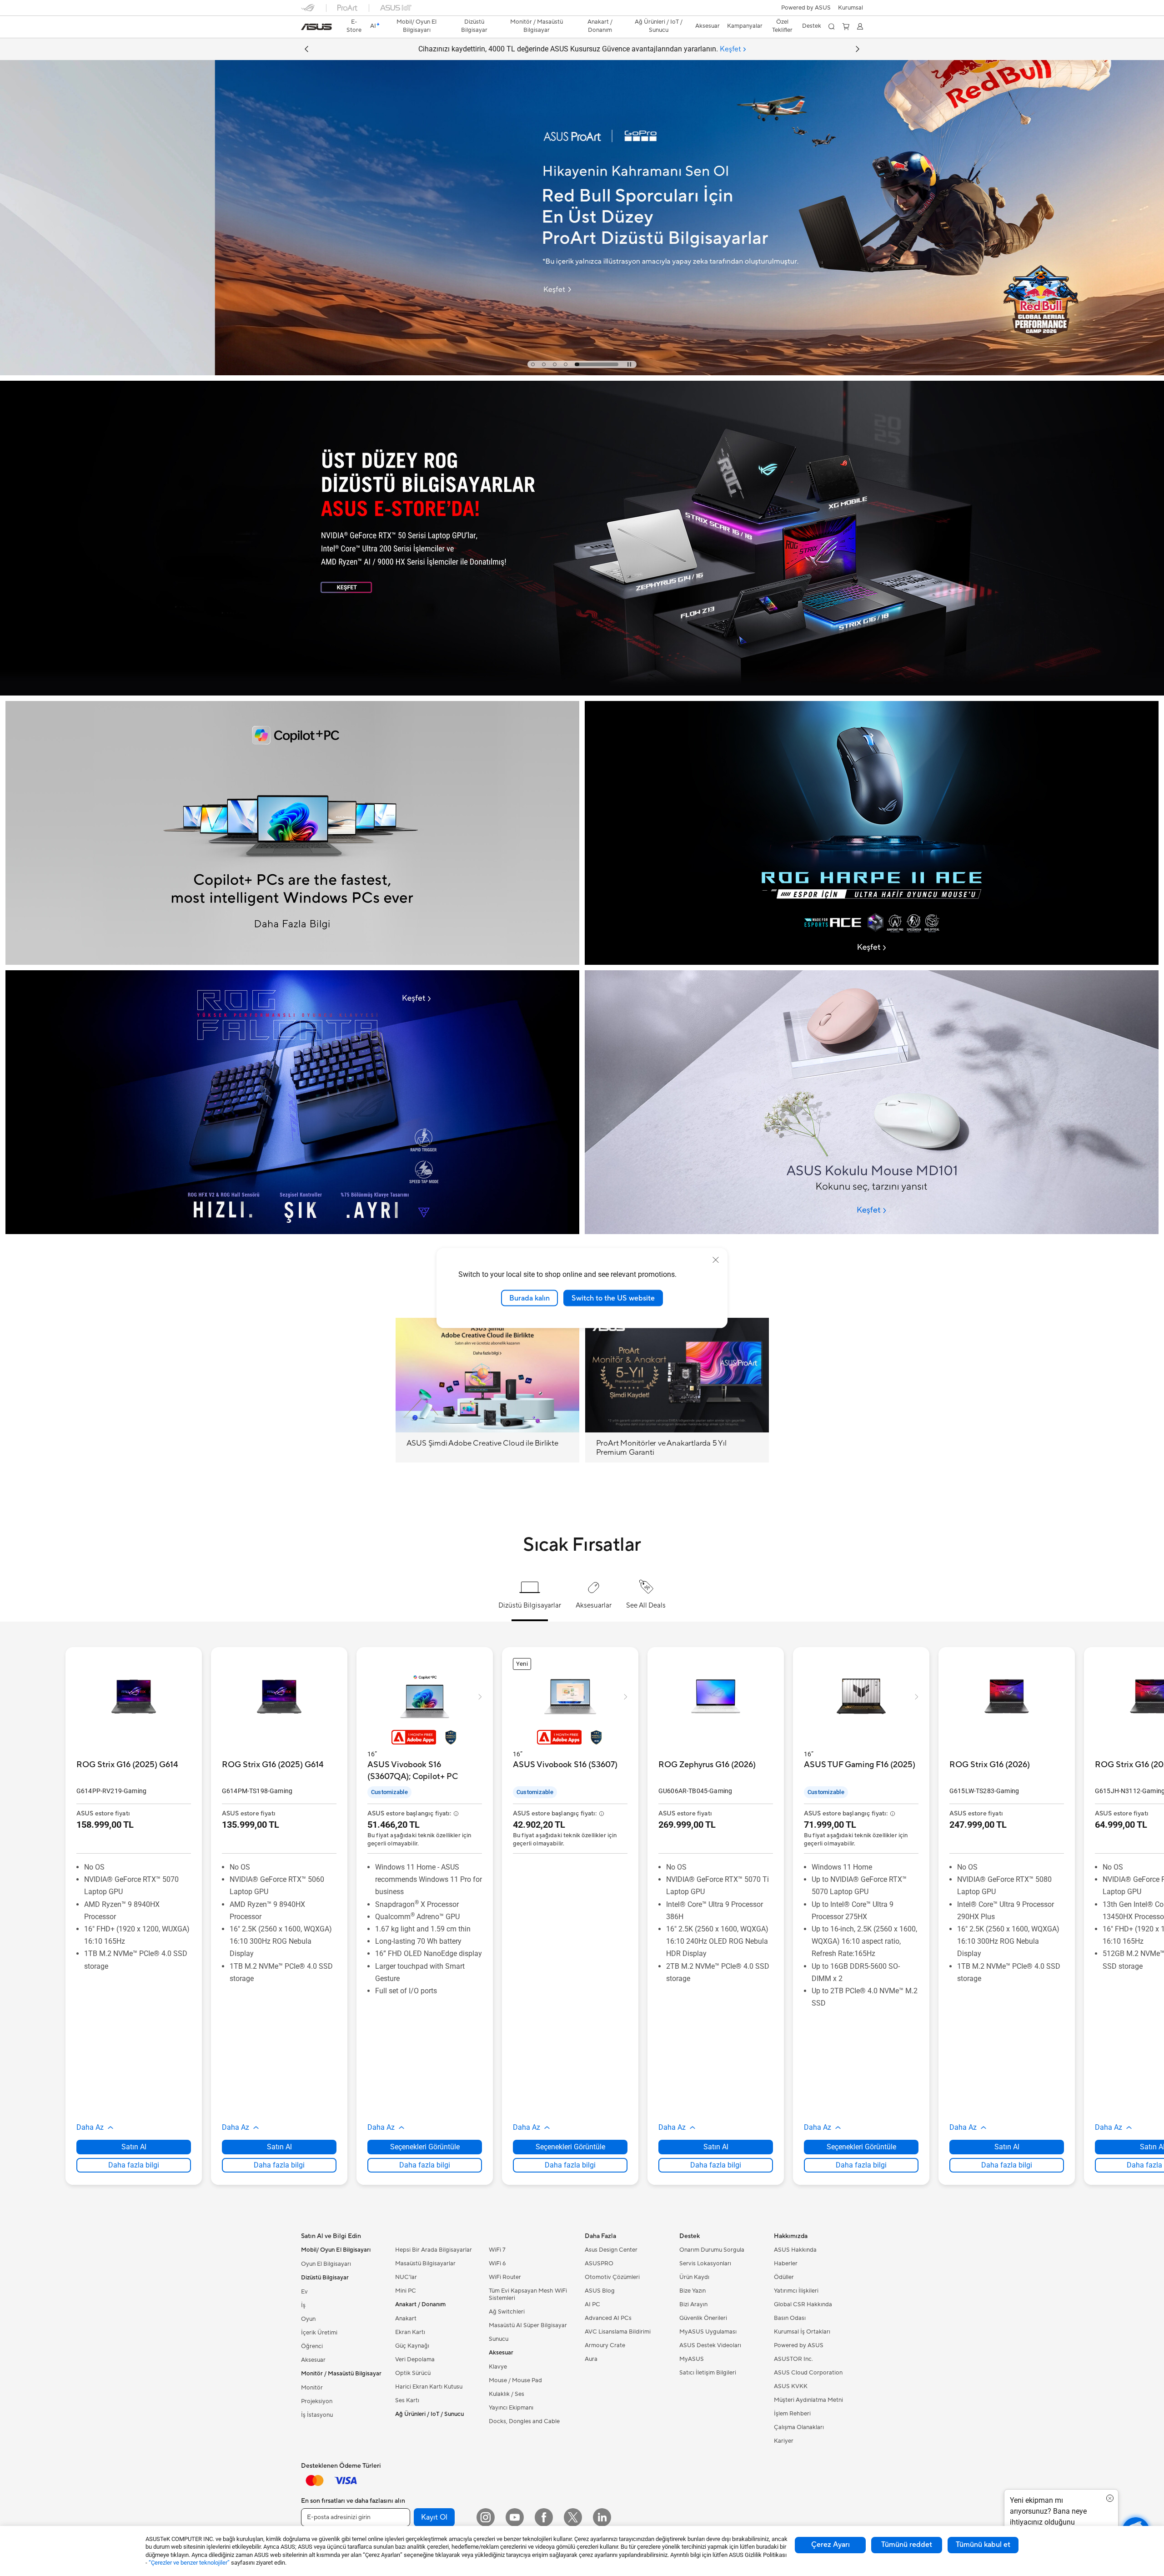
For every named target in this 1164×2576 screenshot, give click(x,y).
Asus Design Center (611, 2250)
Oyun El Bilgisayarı (326, 2264)
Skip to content (306, 28)
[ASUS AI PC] (292, 833)
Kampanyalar (745, 26)
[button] (850, 8)
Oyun (308, 2319)
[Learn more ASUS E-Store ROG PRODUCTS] (582, 693)
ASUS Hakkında (795, 2250)
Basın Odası (790, 2318)
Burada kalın (529, 1298)
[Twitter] (573, 2517)
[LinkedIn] (602, 2517)
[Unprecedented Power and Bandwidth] (872, 833)
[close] (716, 1260)
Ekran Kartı (410, 2332)
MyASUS (692, 2359)
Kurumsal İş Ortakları (802, 2332)
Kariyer (784, 2441)
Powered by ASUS (806, 8)
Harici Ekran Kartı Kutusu (429, 2387)
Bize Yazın (692, 2291)
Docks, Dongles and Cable (524, 2421)
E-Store (354, 26)
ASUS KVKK (791, 2386)
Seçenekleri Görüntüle (425, 2147)
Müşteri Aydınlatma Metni (808, 2400)
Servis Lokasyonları (705, 2263)
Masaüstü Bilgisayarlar (425, 2263)
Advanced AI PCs (608, 2318)
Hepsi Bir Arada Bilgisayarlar (434, 2250)
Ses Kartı (407, 2400)
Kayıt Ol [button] (434, 2517)
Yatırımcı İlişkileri (796, 2291)
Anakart (406, 2319)
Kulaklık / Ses (507, 2394)
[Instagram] (486, 2517)
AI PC (592, 2304)
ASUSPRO (599, 2263)
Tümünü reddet (907, 2545)
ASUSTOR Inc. (793, 2359)
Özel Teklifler (782, 26)
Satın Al (134, 2147)
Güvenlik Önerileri (703, 2318)
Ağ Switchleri (507, 2312)
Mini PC (406, 2291)
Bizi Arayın (693, 2304)
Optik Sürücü (413, 2373)
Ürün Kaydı (694, 2277)
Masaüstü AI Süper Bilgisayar (528, 2325)
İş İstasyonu (317, 2415)
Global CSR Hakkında (803, 2304)
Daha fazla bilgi (134, 2165)
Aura (591, 2359)
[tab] (553, 364)
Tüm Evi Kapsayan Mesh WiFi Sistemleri (528, 2294)
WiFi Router (505, 2277)
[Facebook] (544, 2517)
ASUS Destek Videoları (710, 2345)
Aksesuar (313, 2360)
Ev (304, 2292)
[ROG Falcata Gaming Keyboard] (292, 1102)
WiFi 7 (497, 2250)
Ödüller (784, 2277)
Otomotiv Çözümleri (612, 2277)
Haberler (786, 2263)
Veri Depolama (415, 2359)
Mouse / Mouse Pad (515, 2380)
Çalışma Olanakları (799, 2427)
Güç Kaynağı (412, 2346)
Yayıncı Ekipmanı (511, 2408)
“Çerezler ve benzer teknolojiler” (189, 2563)
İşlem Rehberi (792, 2414)
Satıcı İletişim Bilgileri (708, 2373)
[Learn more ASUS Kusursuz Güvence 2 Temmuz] (582, 373)
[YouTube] (515, 2517)
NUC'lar (406, 2277)
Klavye (498, 2367)
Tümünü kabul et (983, 2545)
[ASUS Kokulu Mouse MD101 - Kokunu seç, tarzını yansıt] (872, 1102)
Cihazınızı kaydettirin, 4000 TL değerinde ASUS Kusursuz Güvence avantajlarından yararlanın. (580, 49)
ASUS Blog (600, 2291)
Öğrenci (312, 2346)
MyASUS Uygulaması (708, 2332)
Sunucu (499, 2339)
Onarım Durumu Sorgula (712, 2250)
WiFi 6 (497, 2263)
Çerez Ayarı (830, 2545)
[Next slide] (858, 49)
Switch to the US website (613, 1298)
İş (303, 2305)
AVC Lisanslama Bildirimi (618, 2332)
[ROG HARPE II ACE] (872, 736)
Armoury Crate (605, 2345)
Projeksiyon (317, 2401)
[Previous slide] (306, 49)
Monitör (312, 2388)
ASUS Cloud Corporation (808, 2373)
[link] (316, 27)
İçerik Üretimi (319, 2333)
